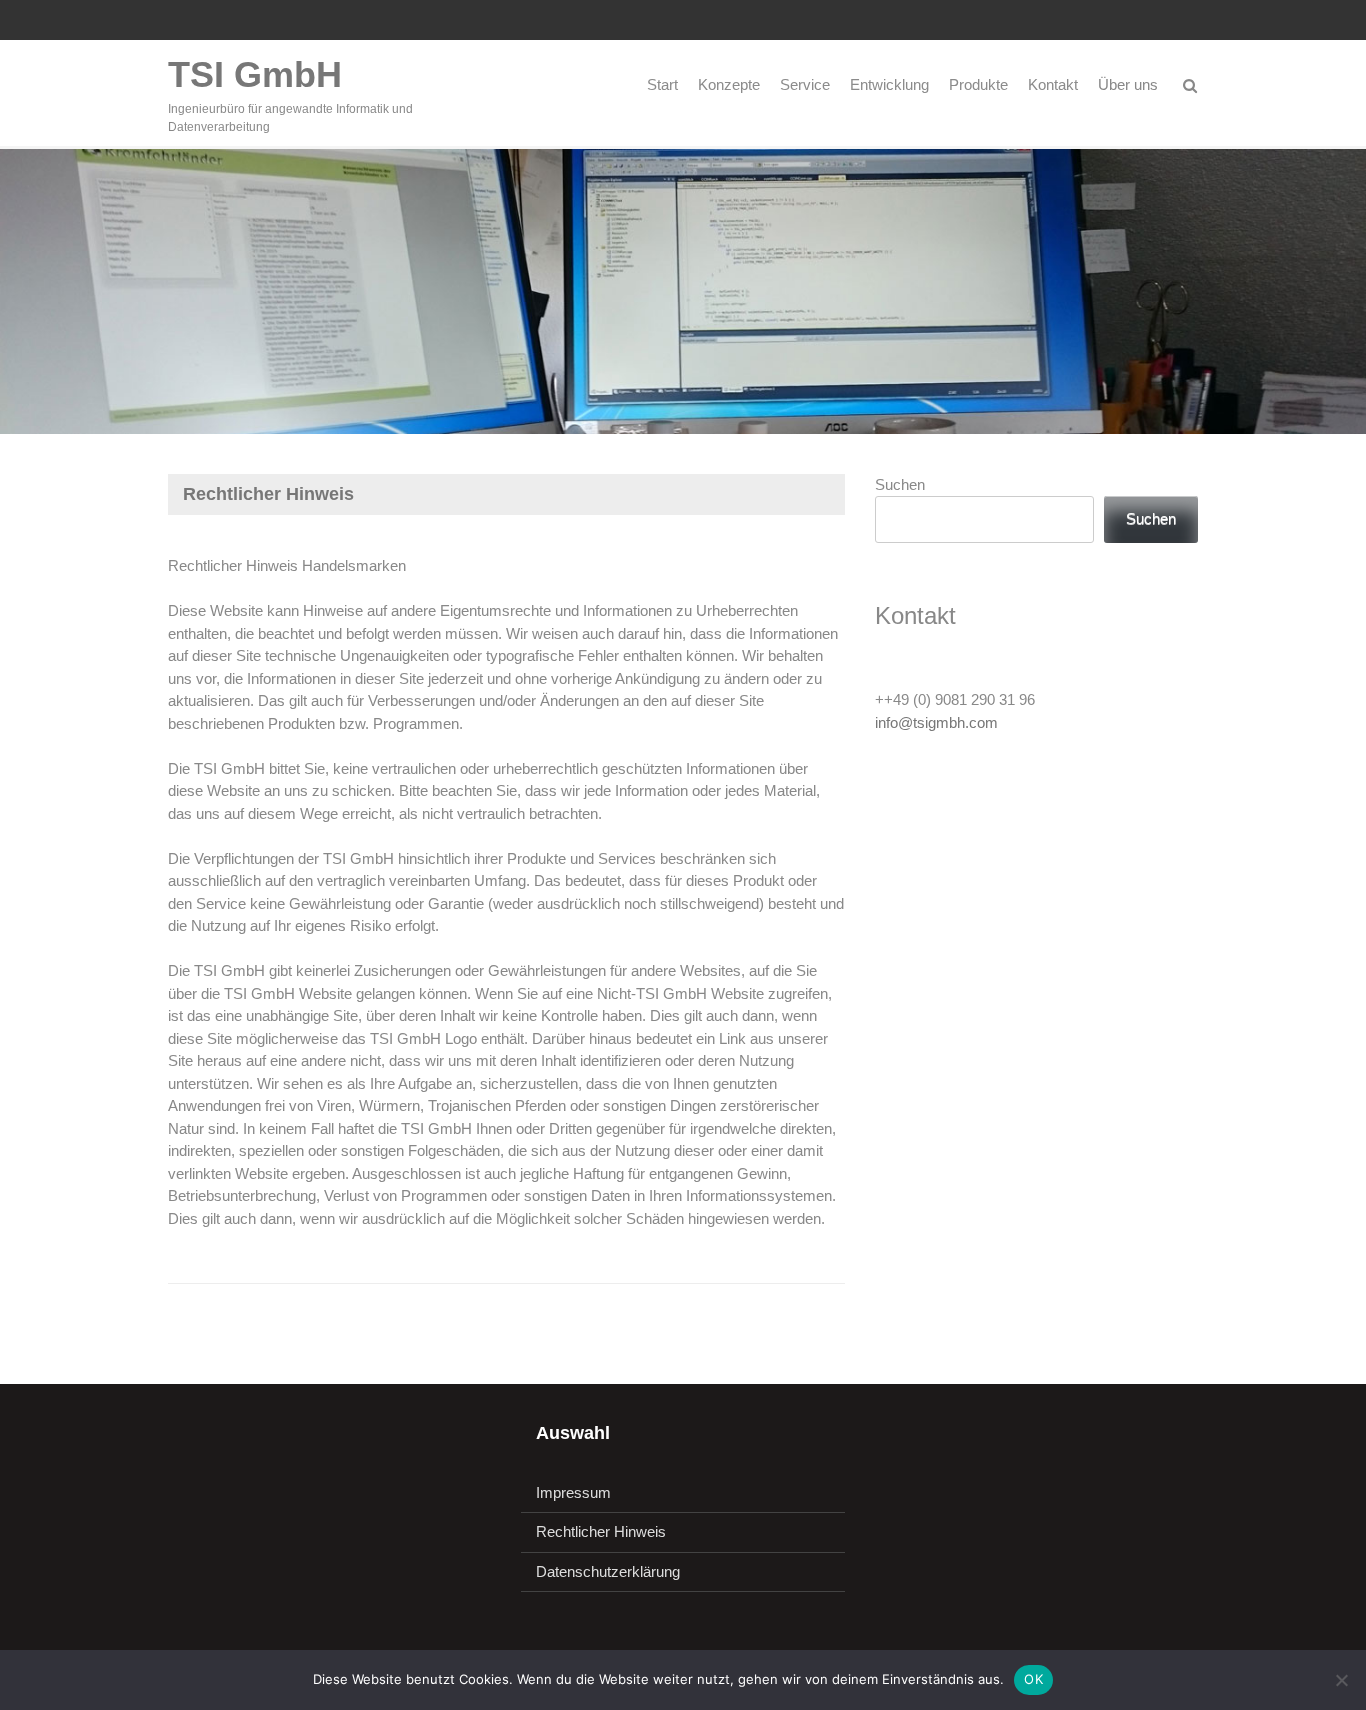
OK (1033, 1679)
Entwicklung (889, 84)
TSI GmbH (255, 74)
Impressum (573, 1492)
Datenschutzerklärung (608, 1571)
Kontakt (1053, 84)
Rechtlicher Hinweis (601, 1531)
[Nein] (1341, 1680)
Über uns (1128, 84)
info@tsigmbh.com (936, 722)
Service (805, 84)
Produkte (978, 84)
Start (662, 84)
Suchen (900, 484)
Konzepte (729, 84)
